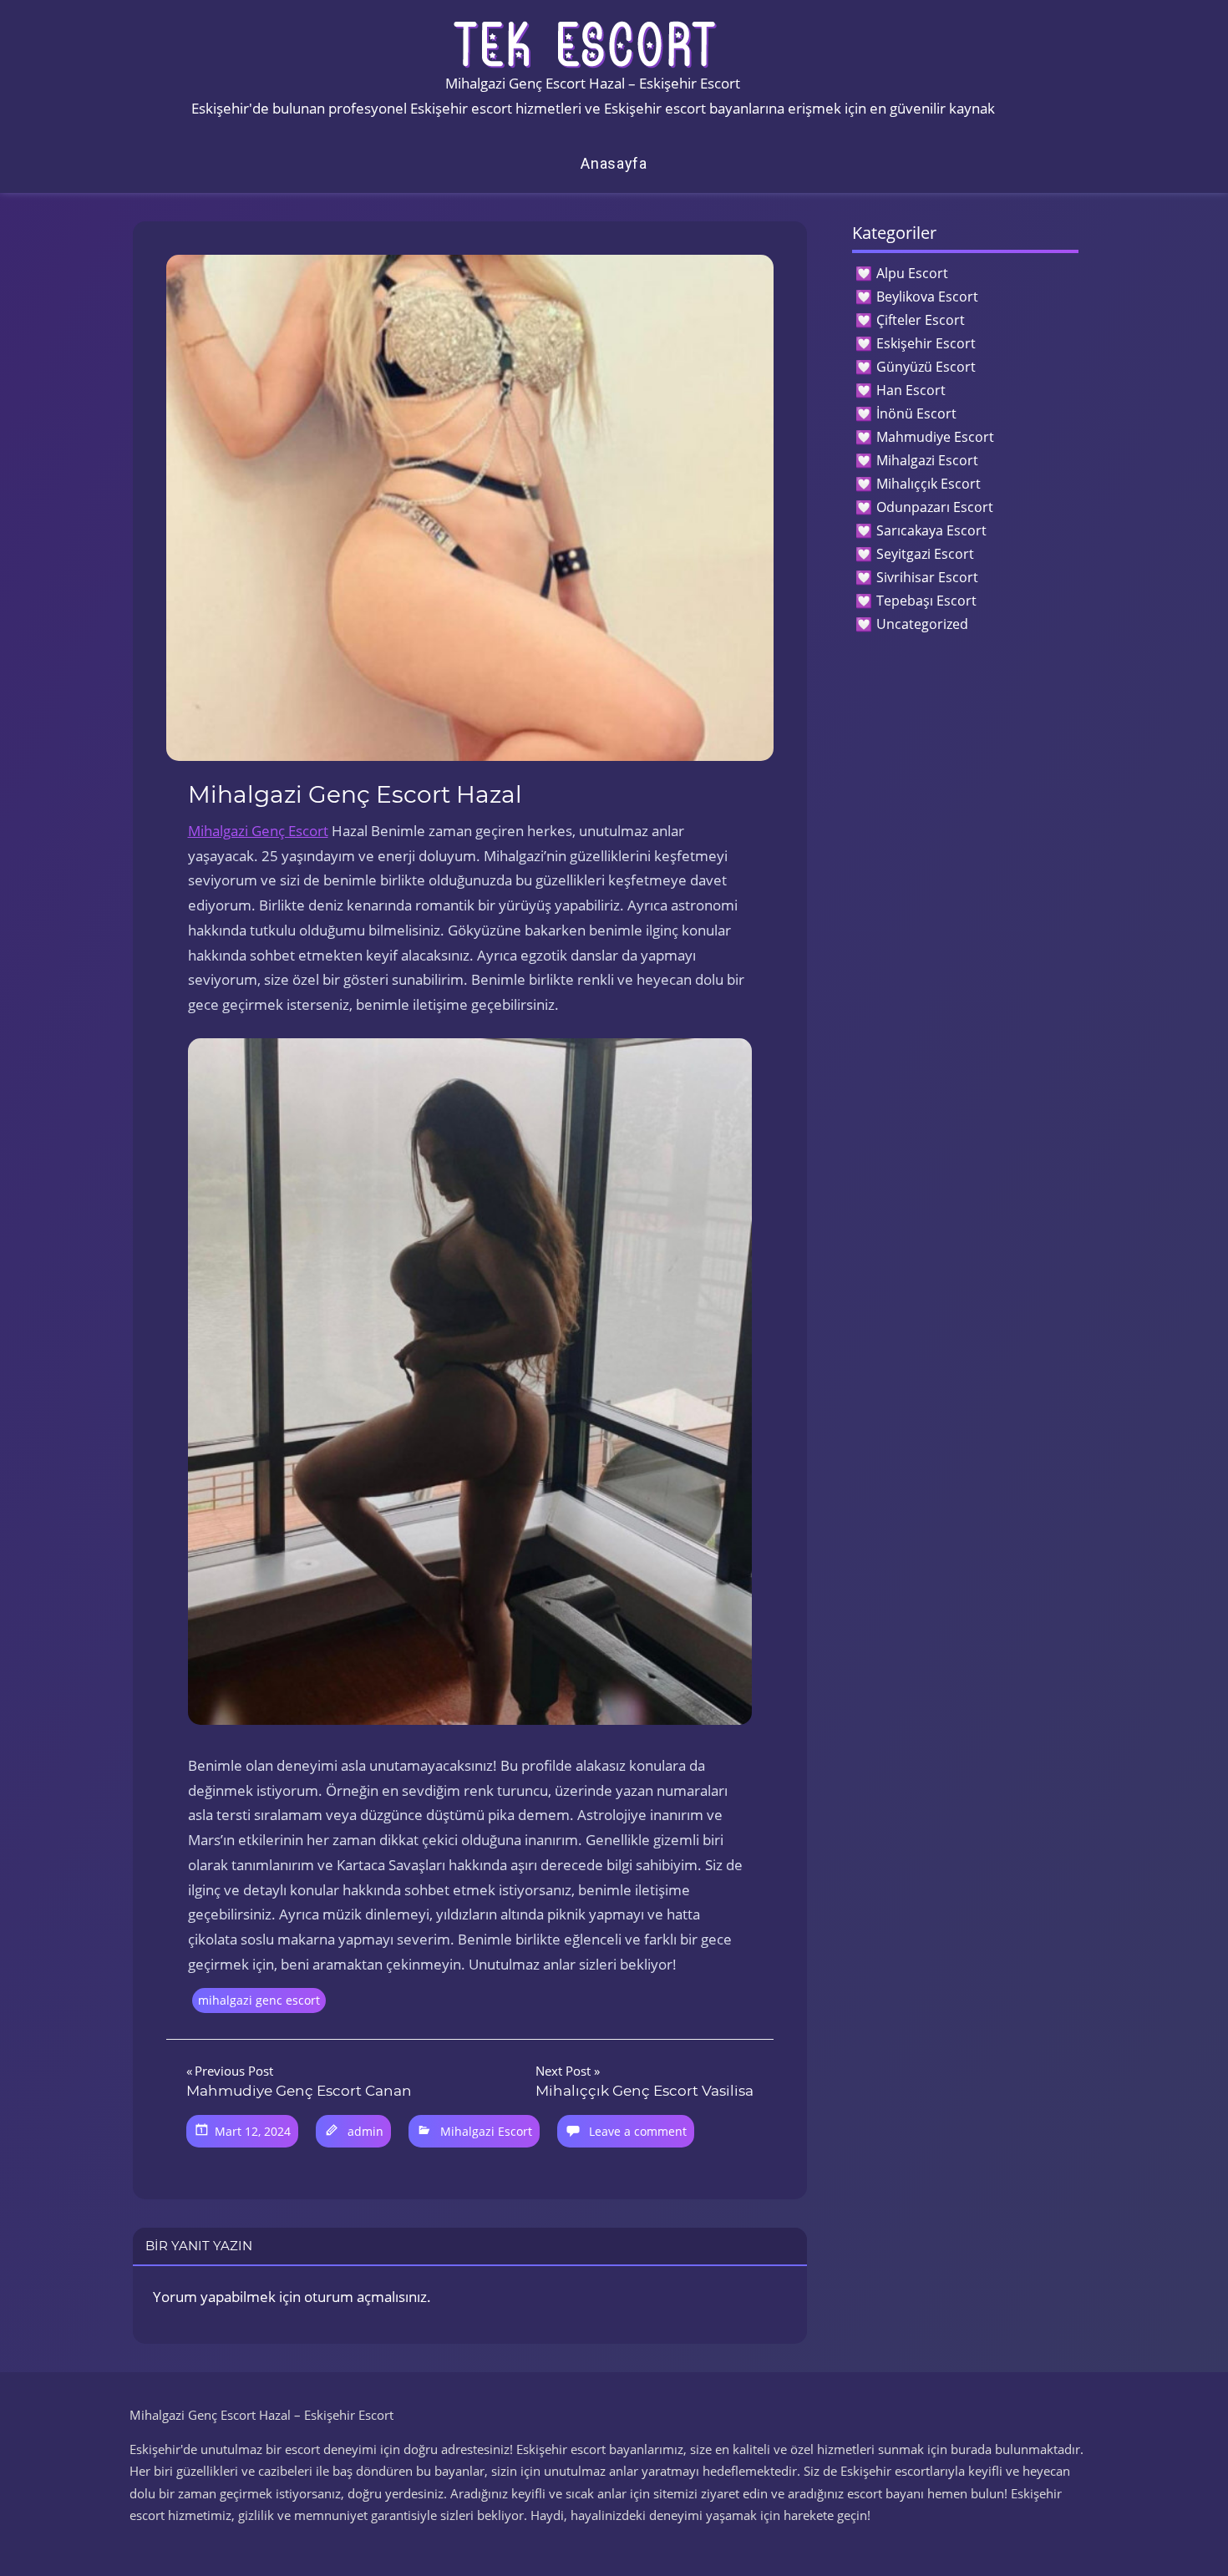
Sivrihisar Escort (927, 577)
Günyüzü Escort (926, 367)
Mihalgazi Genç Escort (258, 831)
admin (365, 2131)
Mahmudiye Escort (935, 437)
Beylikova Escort (927, 297)
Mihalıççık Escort (929, 484)
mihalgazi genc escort (259, 2000)
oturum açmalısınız (365, 2297)
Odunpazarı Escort (935, 507)
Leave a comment (638, 2131)
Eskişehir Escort (926, 343)
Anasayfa (614, 163)
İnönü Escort (916, 413)
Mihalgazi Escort (486, 2131)
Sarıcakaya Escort (931, 530)
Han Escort (911, 390)
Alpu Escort (912, 273)
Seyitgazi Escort (925, 554)
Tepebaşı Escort (926, 601)
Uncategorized (922, 624)
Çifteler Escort (921, 320)
